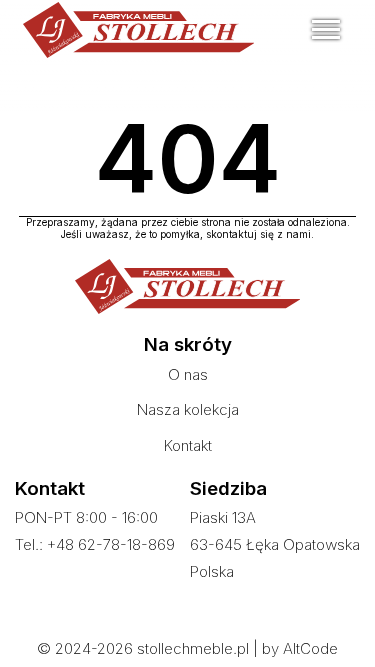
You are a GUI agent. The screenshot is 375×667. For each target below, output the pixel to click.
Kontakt (188, 445)
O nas (188, 374)
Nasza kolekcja (188, 409)
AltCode (310, 648)
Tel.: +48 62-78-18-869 (95, 544)
